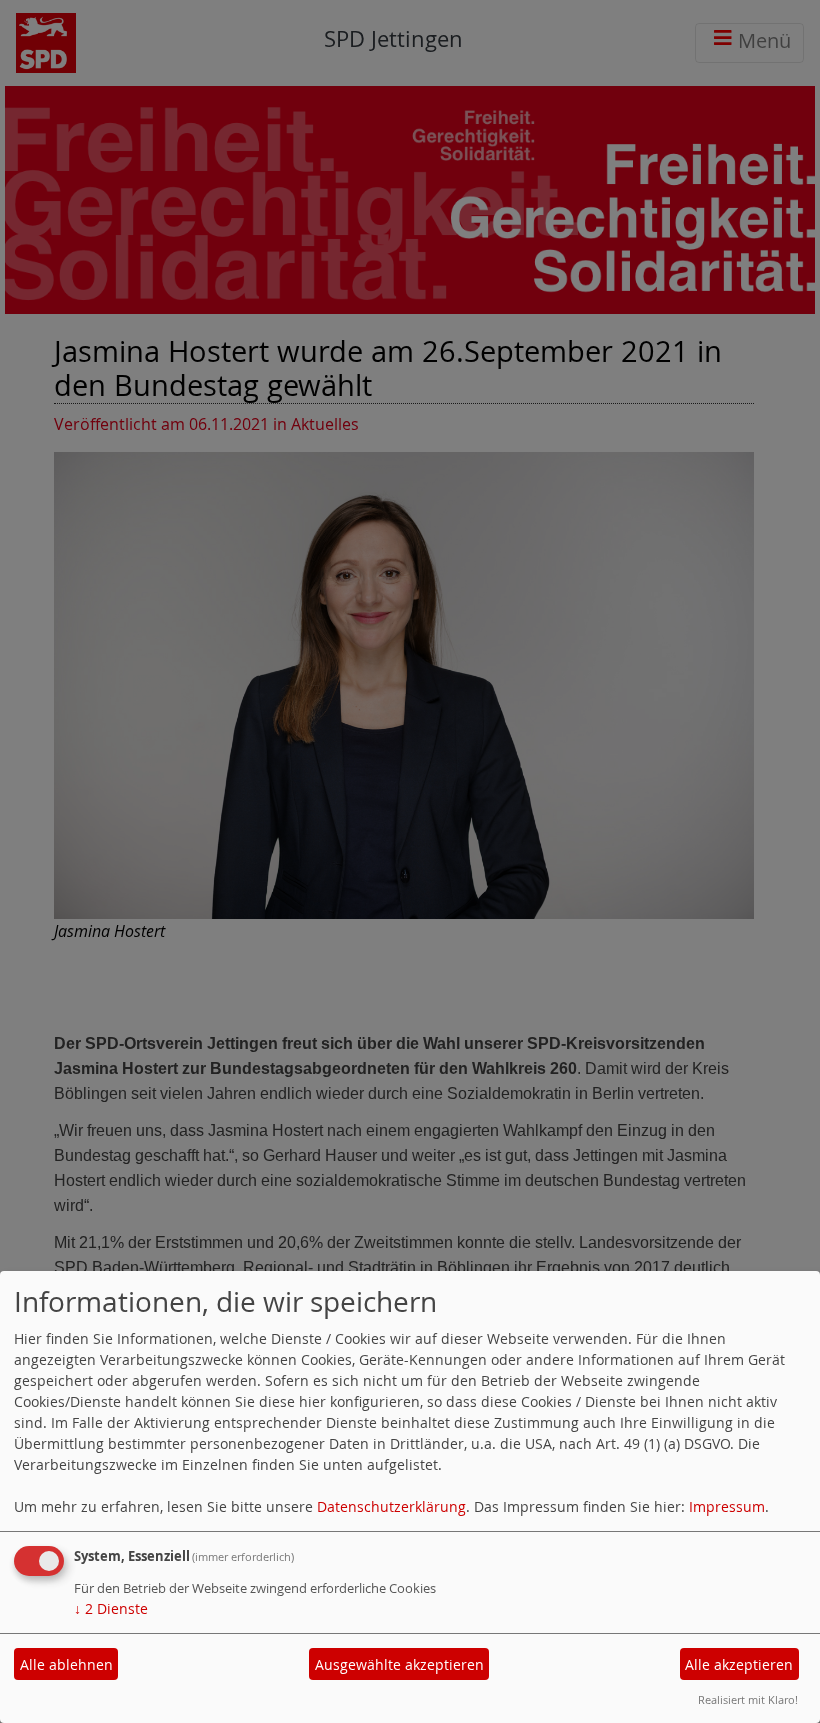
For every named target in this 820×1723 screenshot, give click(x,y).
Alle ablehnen (66, 1664)
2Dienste (111, 1608)
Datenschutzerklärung (391, 1506)
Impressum (727, 1506)
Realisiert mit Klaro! (748, 1699)
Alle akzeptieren (739, 1664)
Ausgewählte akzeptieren (399, 1664)
